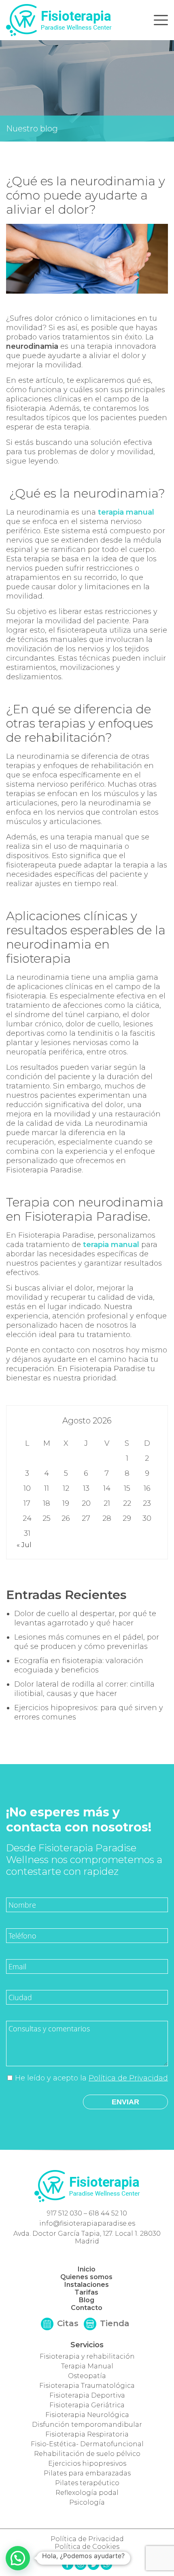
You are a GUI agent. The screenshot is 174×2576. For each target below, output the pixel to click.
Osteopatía (87, 2376)
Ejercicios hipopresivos (87, 2463)
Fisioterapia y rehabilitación (87, 2356)
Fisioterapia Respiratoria (87, 2434)
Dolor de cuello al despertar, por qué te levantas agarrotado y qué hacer (85, 1618)
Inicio (87, 2269)
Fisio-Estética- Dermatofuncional (87, 2444)
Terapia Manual (87, 2366)
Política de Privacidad (128, 2078)
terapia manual (126, 512)
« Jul (24, 1545)
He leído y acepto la (91, 2078)
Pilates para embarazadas (87, 2473)
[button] (18, 2558)
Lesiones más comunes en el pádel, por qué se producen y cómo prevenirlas (87, 1642)
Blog (87, 2300)
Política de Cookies (87, 2547)
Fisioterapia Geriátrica (87, 2405)
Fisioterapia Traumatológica (87, 2386)
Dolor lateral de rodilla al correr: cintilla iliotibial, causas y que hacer (84, 1689)
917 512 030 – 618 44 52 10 (87, 2213)
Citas (67, 2323)
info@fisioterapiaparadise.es (87, 2223)
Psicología (87, 2502)
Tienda (114, 2323)
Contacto (87, 2308)
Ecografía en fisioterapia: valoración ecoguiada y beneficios (79, 1665)
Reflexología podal (87, 2493)
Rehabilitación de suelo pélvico (87, 2454)
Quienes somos (86, 2277)
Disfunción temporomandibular (87, 2425)
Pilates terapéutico (87, 2483)
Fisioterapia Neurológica (87, 2415)
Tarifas (86, 2292)
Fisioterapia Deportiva (87, 2395)
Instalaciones (87, 2285)
